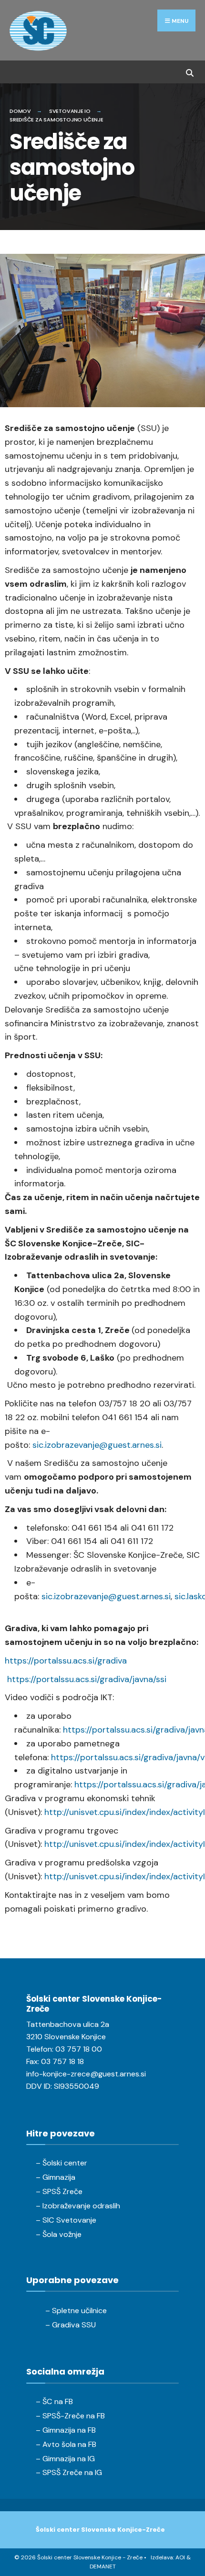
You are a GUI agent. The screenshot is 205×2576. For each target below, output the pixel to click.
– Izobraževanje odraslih (78, 2206)
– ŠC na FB (54, 2401)
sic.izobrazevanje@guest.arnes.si (97, 1445)
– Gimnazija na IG (65, 2459)
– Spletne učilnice (76, 2310)
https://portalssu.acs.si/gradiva (66, 1661)
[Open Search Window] (190, 72)
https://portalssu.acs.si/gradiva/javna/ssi (87, 1679)
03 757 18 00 (79, 2049)
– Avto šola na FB (66, 2444)
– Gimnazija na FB (66, 2430)
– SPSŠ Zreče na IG (69, 2472)
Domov (20, 111)
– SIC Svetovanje (66, 2220)
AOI (180, 2557)
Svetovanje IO (70, 111)
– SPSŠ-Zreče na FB (70, 2416)
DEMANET (103, 2566)
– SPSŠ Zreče (59, 2191)
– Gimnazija (56, 2177)
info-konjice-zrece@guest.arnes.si (86, 2074)
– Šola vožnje (59, 2234)
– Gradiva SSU (71, 2325)
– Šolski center (61, 2163)
